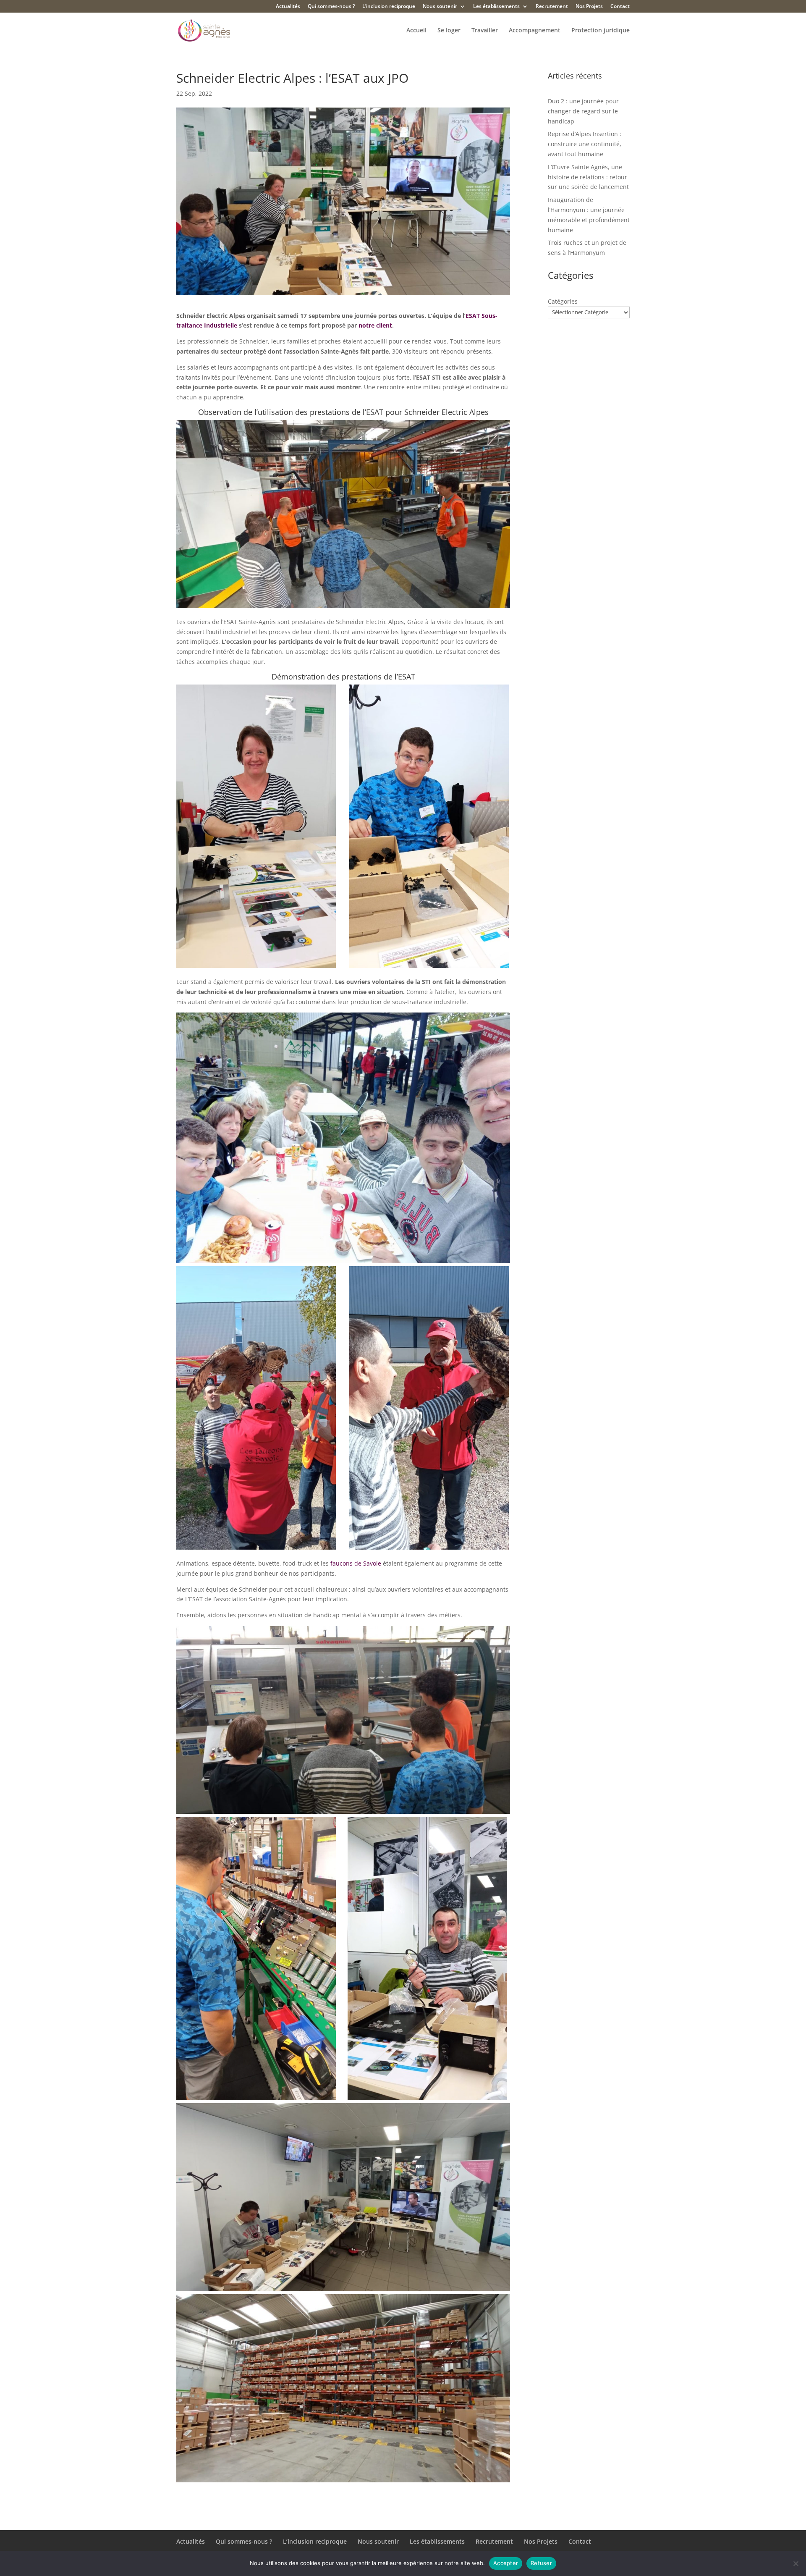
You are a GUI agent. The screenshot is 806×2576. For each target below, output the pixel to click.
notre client (375, 325)
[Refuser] (796, 2563)
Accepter (506, 2563)
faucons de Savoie (356, 1563)
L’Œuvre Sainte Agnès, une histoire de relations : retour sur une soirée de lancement (588, 177)
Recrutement (552, 7)
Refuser (541, 2563)
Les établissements (496, 7)
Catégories (563, 301)
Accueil (416, 31)
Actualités (288, 7)
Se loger (449, 31)
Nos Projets (589, 7)
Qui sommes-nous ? (331, 7)
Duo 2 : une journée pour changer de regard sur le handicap (583, 111)
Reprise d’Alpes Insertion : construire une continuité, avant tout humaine (585, 144)
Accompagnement (535, 31)
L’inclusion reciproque (389, 7)
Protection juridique (601, 31)
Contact (620, 7)
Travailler (485, 31)
